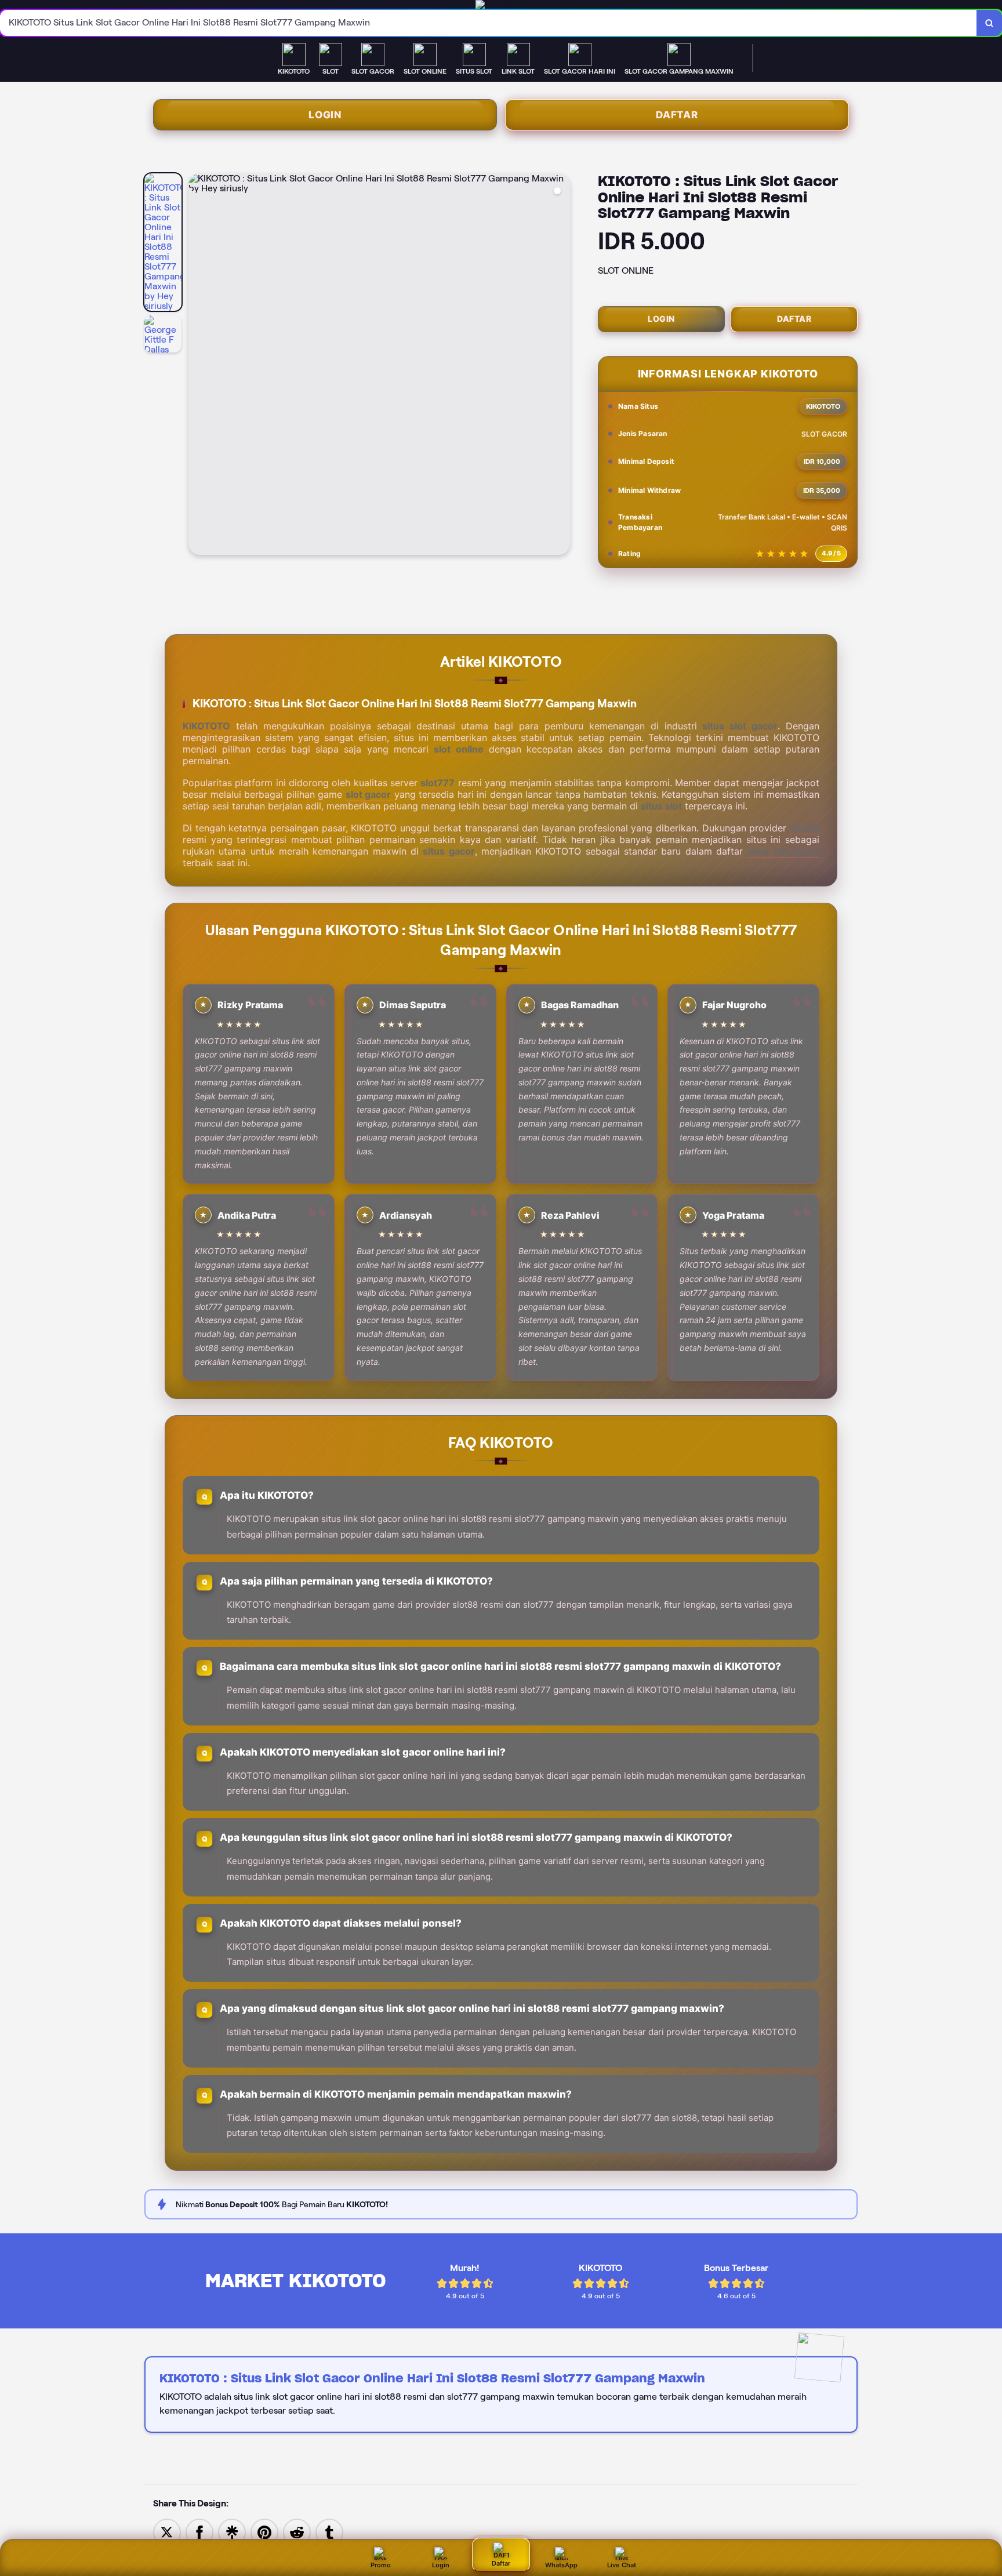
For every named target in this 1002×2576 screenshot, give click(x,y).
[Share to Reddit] (297, 2532)
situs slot (661, 806)
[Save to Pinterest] (264, 2532)
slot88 (805, 828)
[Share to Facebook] (199, 2532)
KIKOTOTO (206, 726)
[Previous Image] (198, 366)
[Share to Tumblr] (329, 2532)
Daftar (677, 115)
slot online (458, 749)
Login (325, 115)
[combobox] (489, 23)
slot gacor (369, 794)
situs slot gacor (740, 726)
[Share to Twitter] (167, 2532)
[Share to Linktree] (232, 2532)
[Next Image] (561, 366)
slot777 (438, 783)
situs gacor (449, 851)
